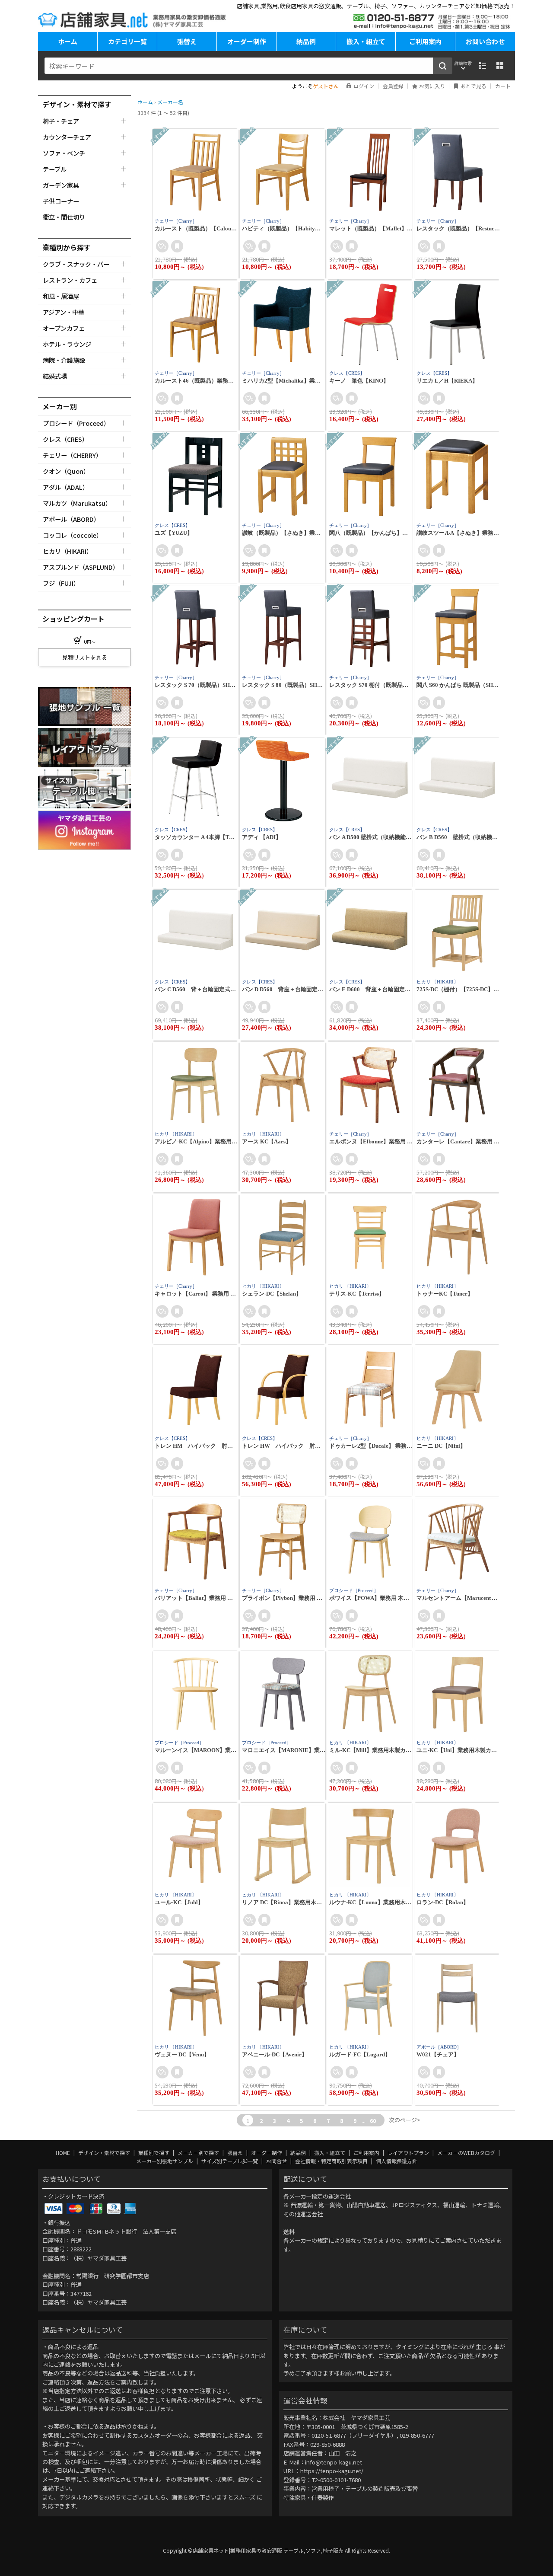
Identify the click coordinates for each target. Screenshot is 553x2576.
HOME (64, 2153)
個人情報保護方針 (397, 2161)
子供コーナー (61, 201)
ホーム (68, 41)
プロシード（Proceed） (76, 423)
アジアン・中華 (64, 312)
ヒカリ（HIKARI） (68, 551)
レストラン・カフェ (70, 280)
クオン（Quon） (66, 471)
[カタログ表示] (500, 66)
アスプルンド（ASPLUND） (81, 567)
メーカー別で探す (199, 2153)
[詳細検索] (463, 66)
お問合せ (277, 2161)
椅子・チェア (61, 121)
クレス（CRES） (65, 439)
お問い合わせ (485, 41)
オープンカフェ (64, 328)
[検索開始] (443, 66)
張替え (187, 41)
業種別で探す (154, 2153)
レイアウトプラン (409, 2153)
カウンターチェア (67, 137)
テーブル (55, 169)
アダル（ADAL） (66, 487)
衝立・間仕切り (64, 217)
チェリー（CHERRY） (72, 455)
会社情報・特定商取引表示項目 (332, 2161)
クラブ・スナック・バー (76, 264)
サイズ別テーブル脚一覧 (230, 2161)
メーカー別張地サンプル (165, 2161)
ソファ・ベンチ (64, 153)
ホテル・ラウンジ (67, 344)
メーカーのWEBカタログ (467, 2153)
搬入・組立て (366, 41)
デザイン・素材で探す (105, 2153)
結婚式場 (55, 376)
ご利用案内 (425, 41)
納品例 (306, 41)
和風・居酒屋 (61, 296)
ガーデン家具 (61, 185)
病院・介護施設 (64, 360)
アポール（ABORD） (71, 519)
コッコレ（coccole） (73, 535)
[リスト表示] (483, 66)
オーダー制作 (247, 41)
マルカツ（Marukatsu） (77, 503)
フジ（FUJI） (61, 583)
